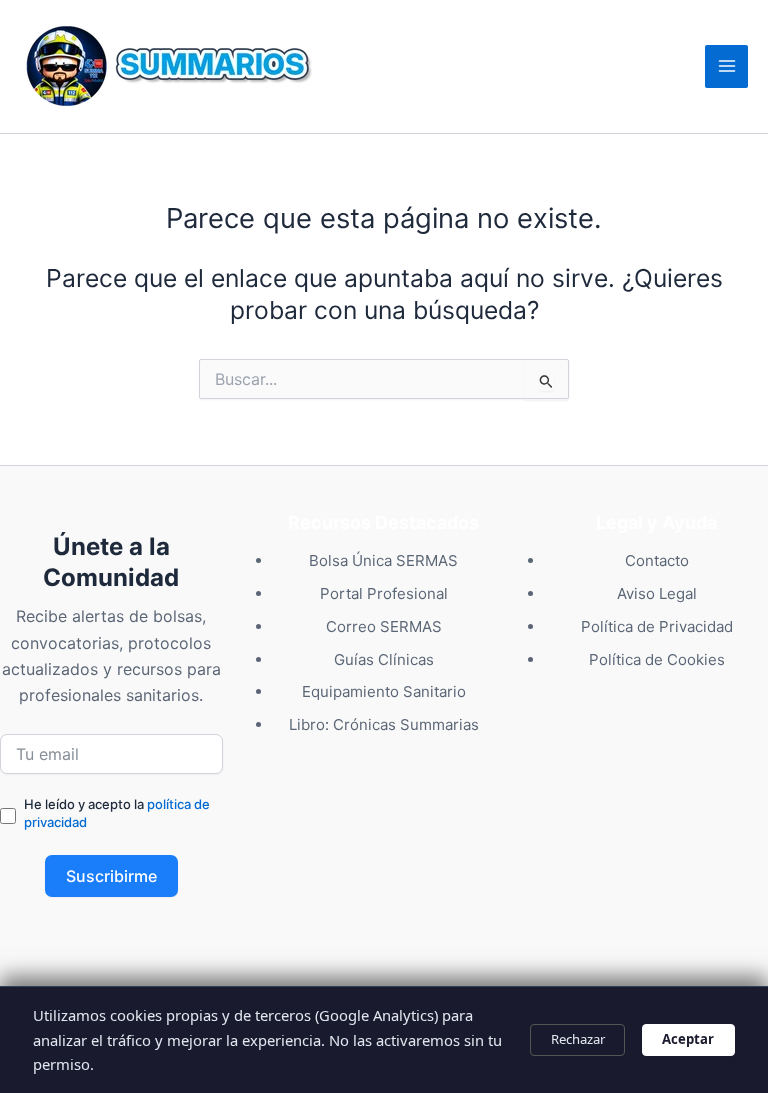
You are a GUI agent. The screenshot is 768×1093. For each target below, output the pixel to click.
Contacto (657, 560)
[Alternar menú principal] (726, 66)
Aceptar (688, 1039)
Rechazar (578, 1039)
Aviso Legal (657, 593)
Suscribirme (111, 876)
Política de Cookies (657, 659)
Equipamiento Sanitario (384, 691)
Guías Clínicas (384, 659)
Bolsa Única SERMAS (383, 560)
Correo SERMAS (384, 626)
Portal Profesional (384, 593)
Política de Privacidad (657, 626)
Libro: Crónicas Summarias (384, 724)
